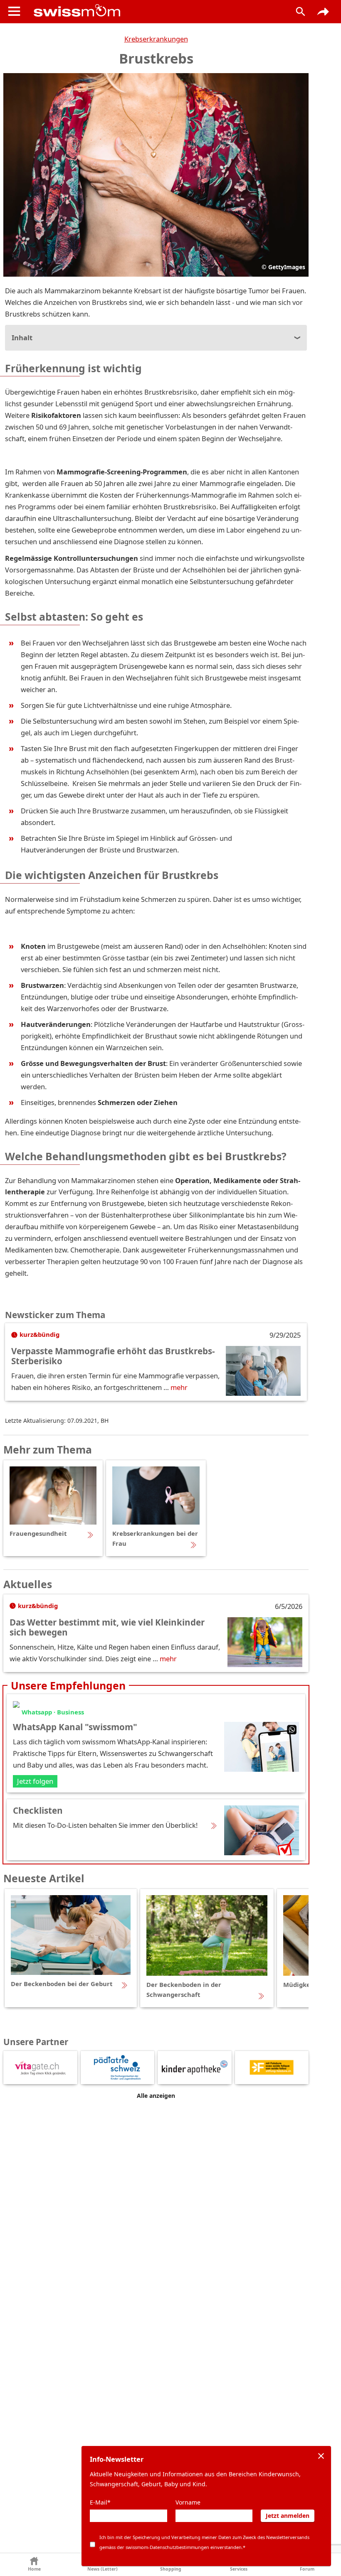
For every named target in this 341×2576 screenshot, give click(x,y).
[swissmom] (156, 10)
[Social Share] (323, 12)
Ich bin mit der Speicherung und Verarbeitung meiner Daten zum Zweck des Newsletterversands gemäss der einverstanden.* (204, 2542)
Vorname (188, 2502)
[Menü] (14, 11)
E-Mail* (100, 2502)
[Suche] (301, 12)
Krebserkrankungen (156, 39)
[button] (34, 2565)
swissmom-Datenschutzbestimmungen (167, 2547)
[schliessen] (321, 2456)
